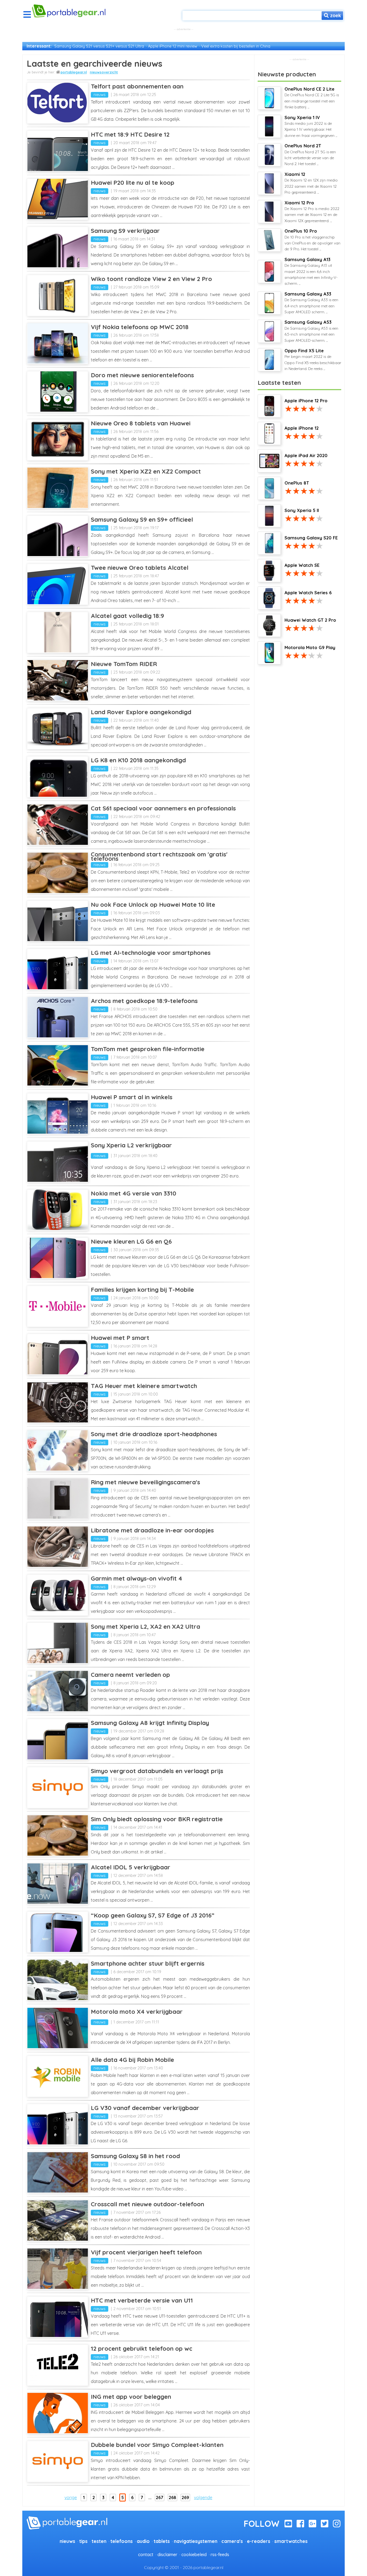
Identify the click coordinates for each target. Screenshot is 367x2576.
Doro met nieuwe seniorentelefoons (142, 375)
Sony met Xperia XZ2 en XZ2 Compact (146, 471)
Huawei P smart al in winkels (132, 1097)
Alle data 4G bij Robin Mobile (132, 2060)
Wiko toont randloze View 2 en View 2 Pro (151, 279)
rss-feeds (220, 2554)
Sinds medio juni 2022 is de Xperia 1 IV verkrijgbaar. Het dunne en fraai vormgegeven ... (311, 126)
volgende (203, 2497)
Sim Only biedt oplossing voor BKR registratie (157, 1819)
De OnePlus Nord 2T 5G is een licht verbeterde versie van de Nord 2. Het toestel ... (310, 155)
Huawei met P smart (120, 1338)
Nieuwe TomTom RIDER (124, 664)
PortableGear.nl (74, 72)
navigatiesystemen (196, 2541)
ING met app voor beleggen (131, 2397)
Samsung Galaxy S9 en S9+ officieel (142, 520)
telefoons (122, 2541)
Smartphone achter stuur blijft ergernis (148, 1963)
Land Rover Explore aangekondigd (141, 712)
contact (146, 2554)
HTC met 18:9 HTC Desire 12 (130, 134)
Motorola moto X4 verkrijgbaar (137, 2012)
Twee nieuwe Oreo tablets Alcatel (140, 568)
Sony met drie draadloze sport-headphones (154, 1434)
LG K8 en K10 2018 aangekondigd (138, 760)
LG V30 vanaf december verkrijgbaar (145, 2108)
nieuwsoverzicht (104, 72)
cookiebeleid (194, 2554)
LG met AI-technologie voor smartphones (151, 953)
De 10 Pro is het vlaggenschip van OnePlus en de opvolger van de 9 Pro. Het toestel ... (312, 240)
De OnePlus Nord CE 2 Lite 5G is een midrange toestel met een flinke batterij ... (312, 98)
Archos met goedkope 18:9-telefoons (144, 1001)
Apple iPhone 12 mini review (173, 46)
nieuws (100, 95)
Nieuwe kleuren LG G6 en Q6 (131, 1241)
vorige (71, 2497)
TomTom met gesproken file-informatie (148, 1049)
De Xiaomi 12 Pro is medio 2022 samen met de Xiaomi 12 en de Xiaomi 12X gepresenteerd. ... (312, 212)
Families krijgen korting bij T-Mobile (142, 1290)
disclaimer (167, 2554)
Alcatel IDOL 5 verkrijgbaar (131, 1867)
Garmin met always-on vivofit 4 (136, 1578)
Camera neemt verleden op (130, 1675)
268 (172, 2497)
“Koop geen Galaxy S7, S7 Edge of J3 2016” (153, 1915)
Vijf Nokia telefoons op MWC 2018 (140, 327)
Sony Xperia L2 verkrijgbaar (131, 1145)
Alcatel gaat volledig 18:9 (127, 616)
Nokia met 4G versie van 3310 (134, 1193)
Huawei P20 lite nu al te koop (133, 183)
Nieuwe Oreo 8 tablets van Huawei (141, 423)
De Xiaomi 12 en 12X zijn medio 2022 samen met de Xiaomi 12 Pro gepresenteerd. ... (311, 183)
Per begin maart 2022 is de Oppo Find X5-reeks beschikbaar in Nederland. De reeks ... (313, 360)
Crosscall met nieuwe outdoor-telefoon (147, 2204)
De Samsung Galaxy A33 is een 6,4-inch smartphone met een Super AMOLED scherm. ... (311, 303)
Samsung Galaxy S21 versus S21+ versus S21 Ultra (99, 46)
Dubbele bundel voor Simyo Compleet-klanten (157, 2445)
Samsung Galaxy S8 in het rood (135, 2156)
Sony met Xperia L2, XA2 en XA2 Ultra (145, 1627)
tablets (162, 2541)
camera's (232, 2541)
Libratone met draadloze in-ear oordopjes (152, 1530)
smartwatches (291, 2541)
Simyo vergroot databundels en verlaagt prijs (157, 1771)
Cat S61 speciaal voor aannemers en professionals (163, 808)
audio (143, 2541)
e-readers (259, 2541)
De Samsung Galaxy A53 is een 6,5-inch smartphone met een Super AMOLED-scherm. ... (311, 331)
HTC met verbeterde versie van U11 (142, 2300)
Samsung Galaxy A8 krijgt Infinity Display (150, 1723)
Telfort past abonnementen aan (137, 86)
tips (83, 2541)
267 (160, 2497)
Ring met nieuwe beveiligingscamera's (145, 1482)
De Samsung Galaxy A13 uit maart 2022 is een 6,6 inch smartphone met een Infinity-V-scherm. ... (311, 271)
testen (99, 2541)
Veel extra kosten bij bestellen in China (236, 46)
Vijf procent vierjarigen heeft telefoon (146, 2252)
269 (185, 2497)
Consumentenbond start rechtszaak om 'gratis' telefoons (159, 856)
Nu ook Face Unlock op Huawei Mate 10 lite (153, 905)
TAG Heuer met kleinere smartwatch (144, 1386)
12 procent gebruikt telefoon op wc (142, 2349)
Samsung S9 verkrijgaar (125, 231)
